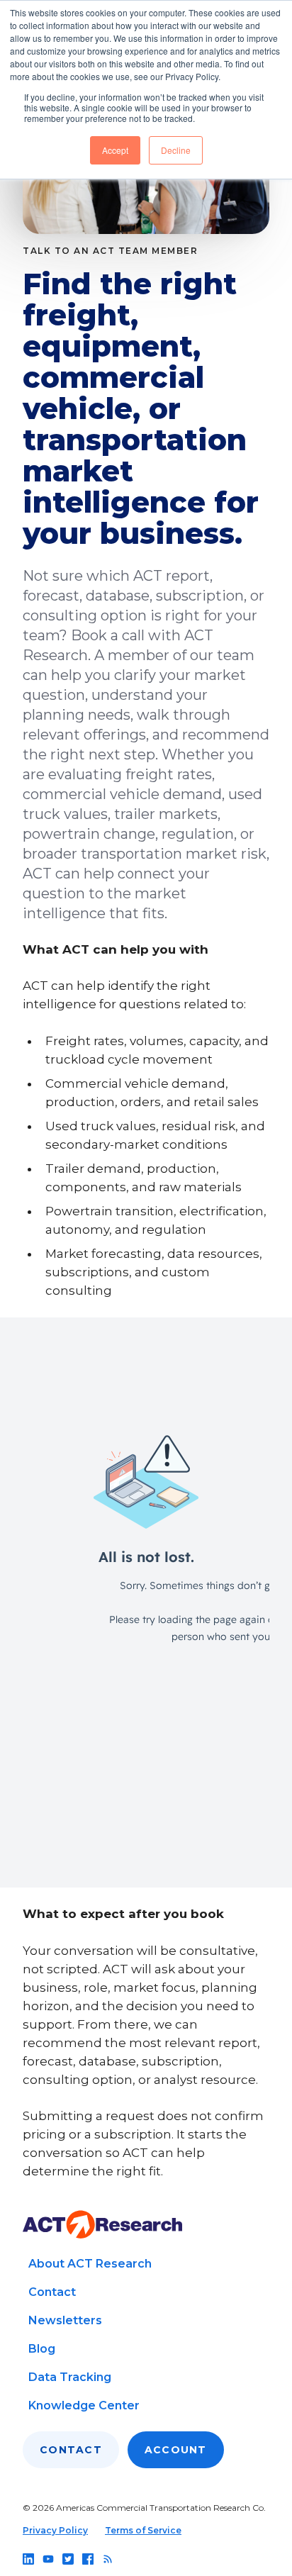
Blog (42, 2349)
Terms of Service (143, 2530)
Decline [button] (176, 150)
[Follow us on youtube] (48, 2559)
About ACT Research (90, 2264)
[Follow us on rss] (108, 2559)
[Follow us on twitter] (68, 2559)
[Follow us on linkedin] (28, 2559)
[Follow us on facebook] (88, 2559)
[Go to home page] (102, 2225)
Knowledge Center (84, 2405)
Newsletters (65, 2320)
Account (176, 2450)
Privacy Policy (55, 2530)
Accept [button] (115, 150)
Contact (52, 2292)
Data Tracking (70, 2377)
